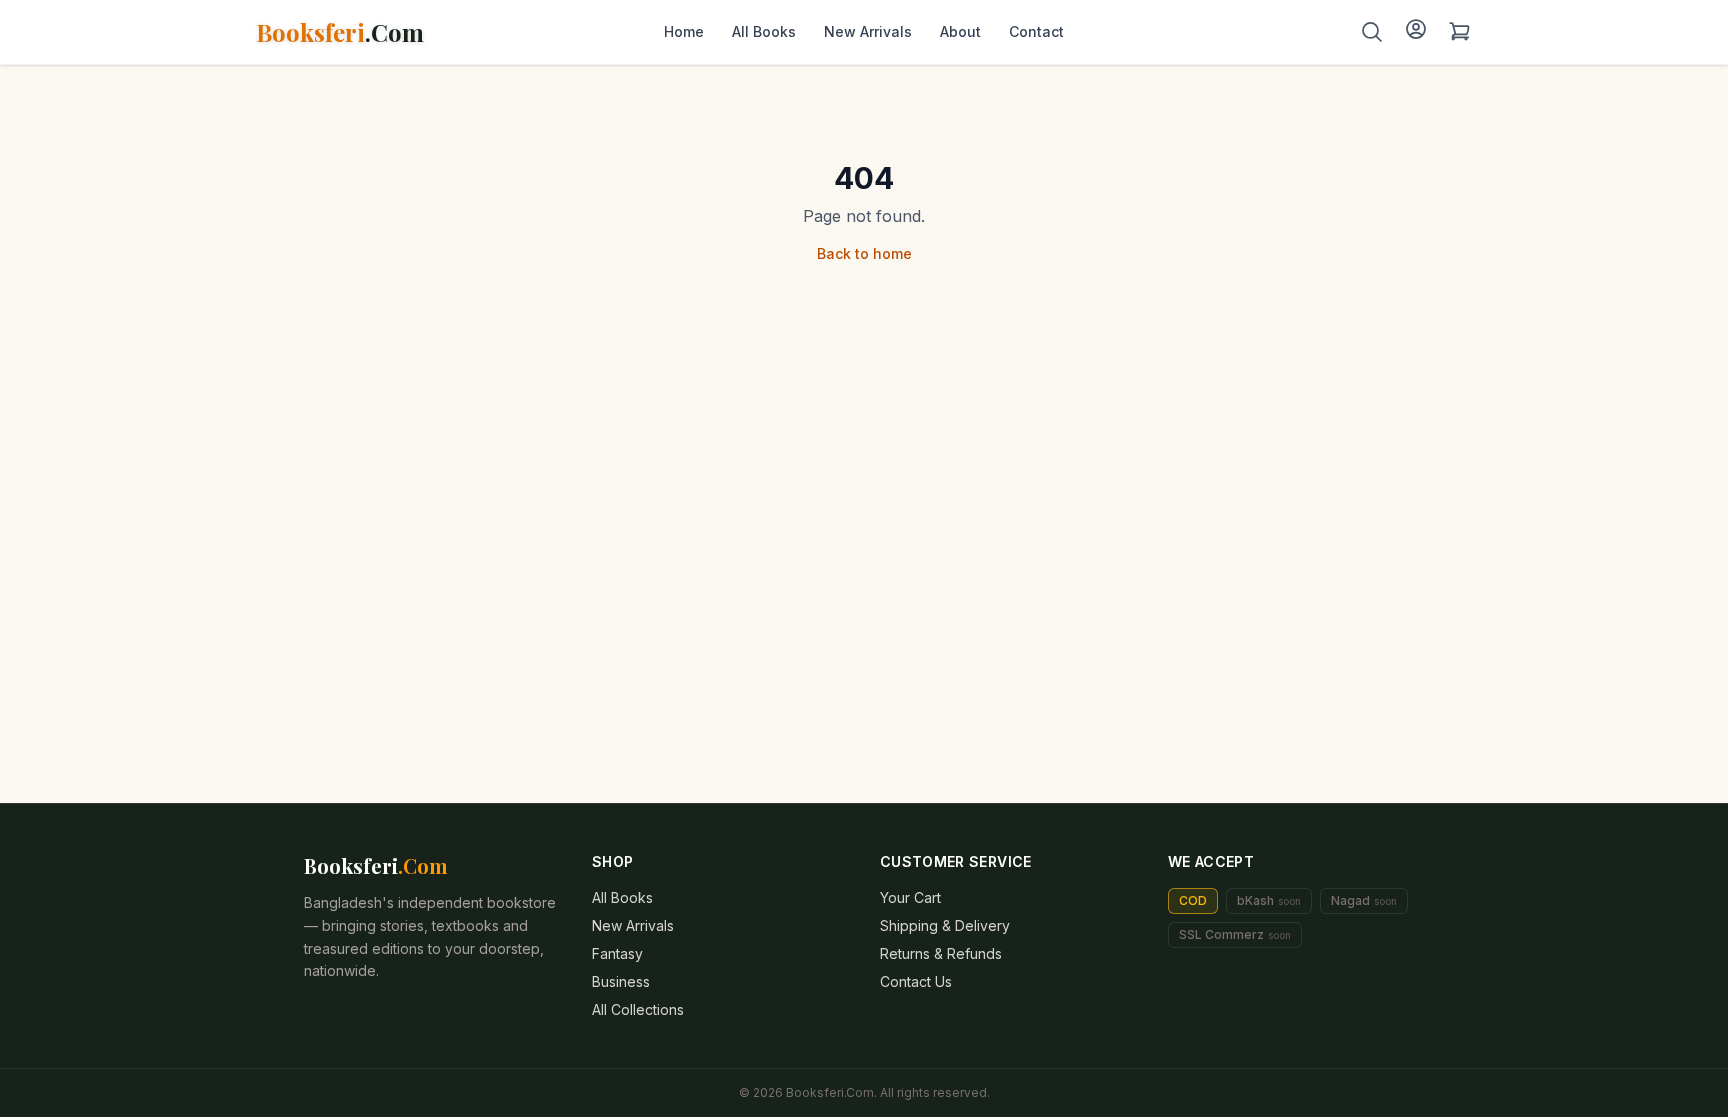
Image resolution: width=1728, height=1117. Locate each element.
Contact (1036, 31)
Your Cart (910, 897)
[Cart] (1460, 32)
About (960, 31)
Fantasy (617, 953)
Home (684, 31)
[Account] (1416, 29)
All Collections (638, 1009)
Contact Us (916, 981)
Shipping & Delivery (945, 925)
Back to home (864, 253)
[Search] (1372, 32)
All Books (764, 31)
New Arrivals (868, 31)
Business (621, 981)
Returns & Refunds (941, 953)
